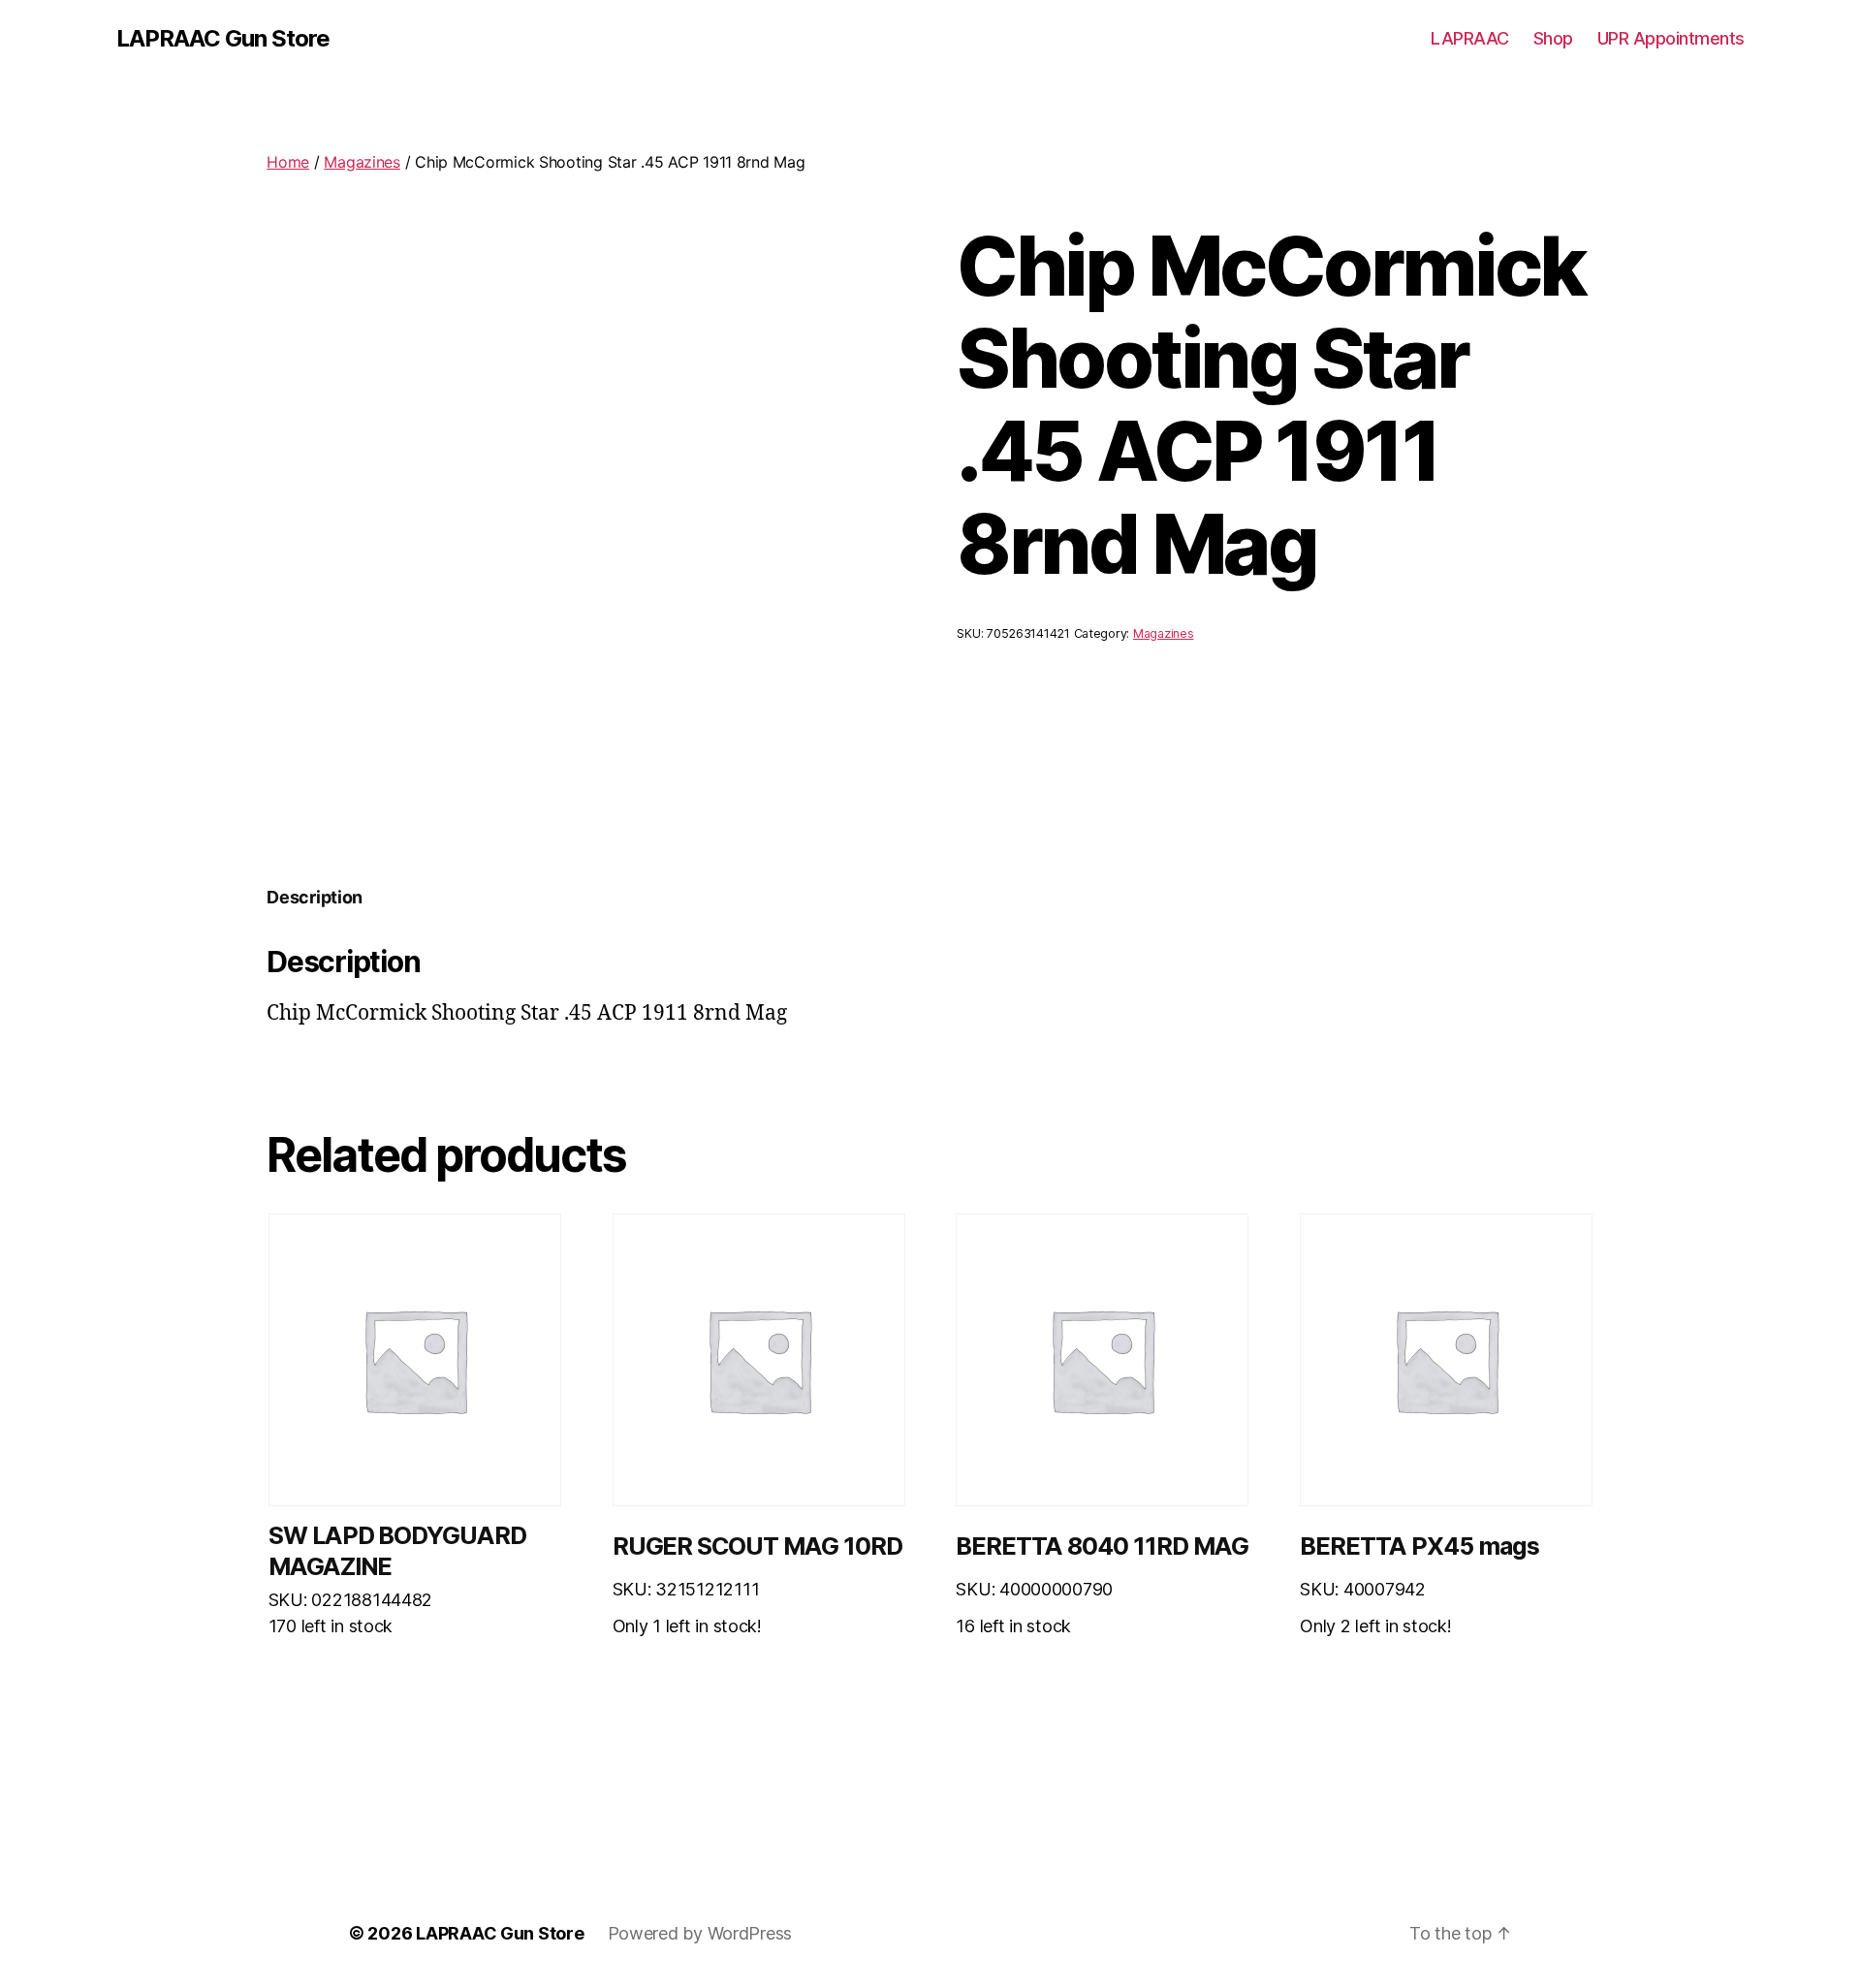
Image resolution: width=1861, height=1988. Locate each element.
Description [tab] (315, 897)
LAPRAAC (1470, 38)
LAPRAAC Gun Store (223, 39)
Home (288, 162)
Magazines (362, 162)
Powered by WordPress (700, 1933)
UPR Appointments (1671, 38)
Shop (1553, 38)
